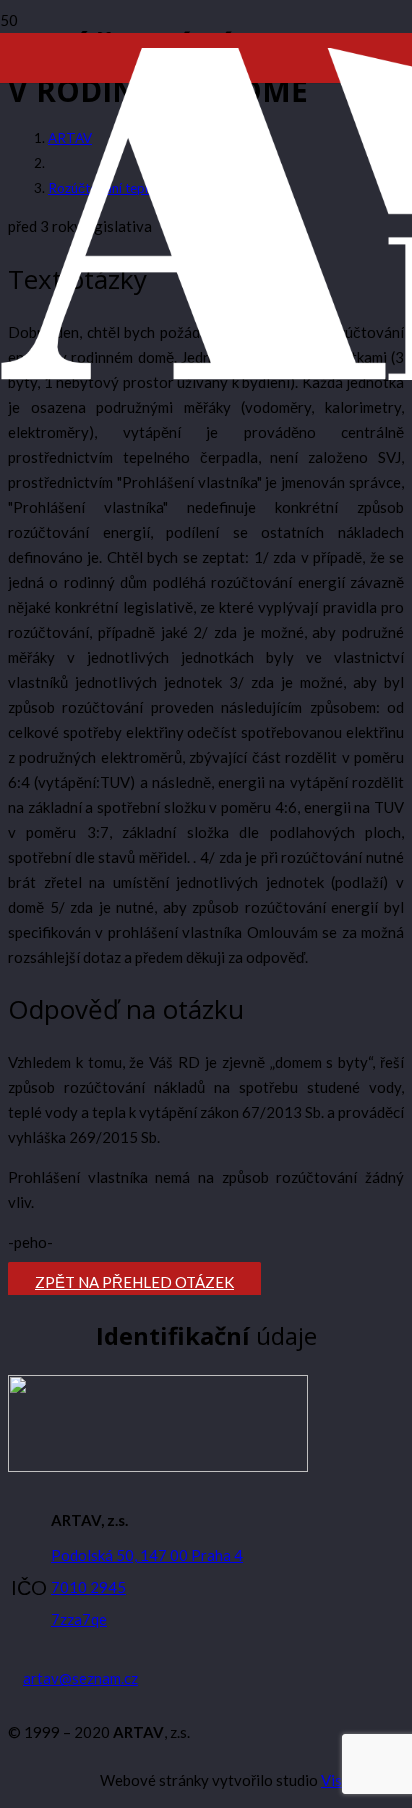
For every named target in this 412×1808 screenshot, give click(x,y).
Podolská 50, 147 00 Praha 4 (147, 1555)
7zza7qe (79, 1619)
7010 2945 (88, 1587)
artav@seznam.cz (80, 1678)
